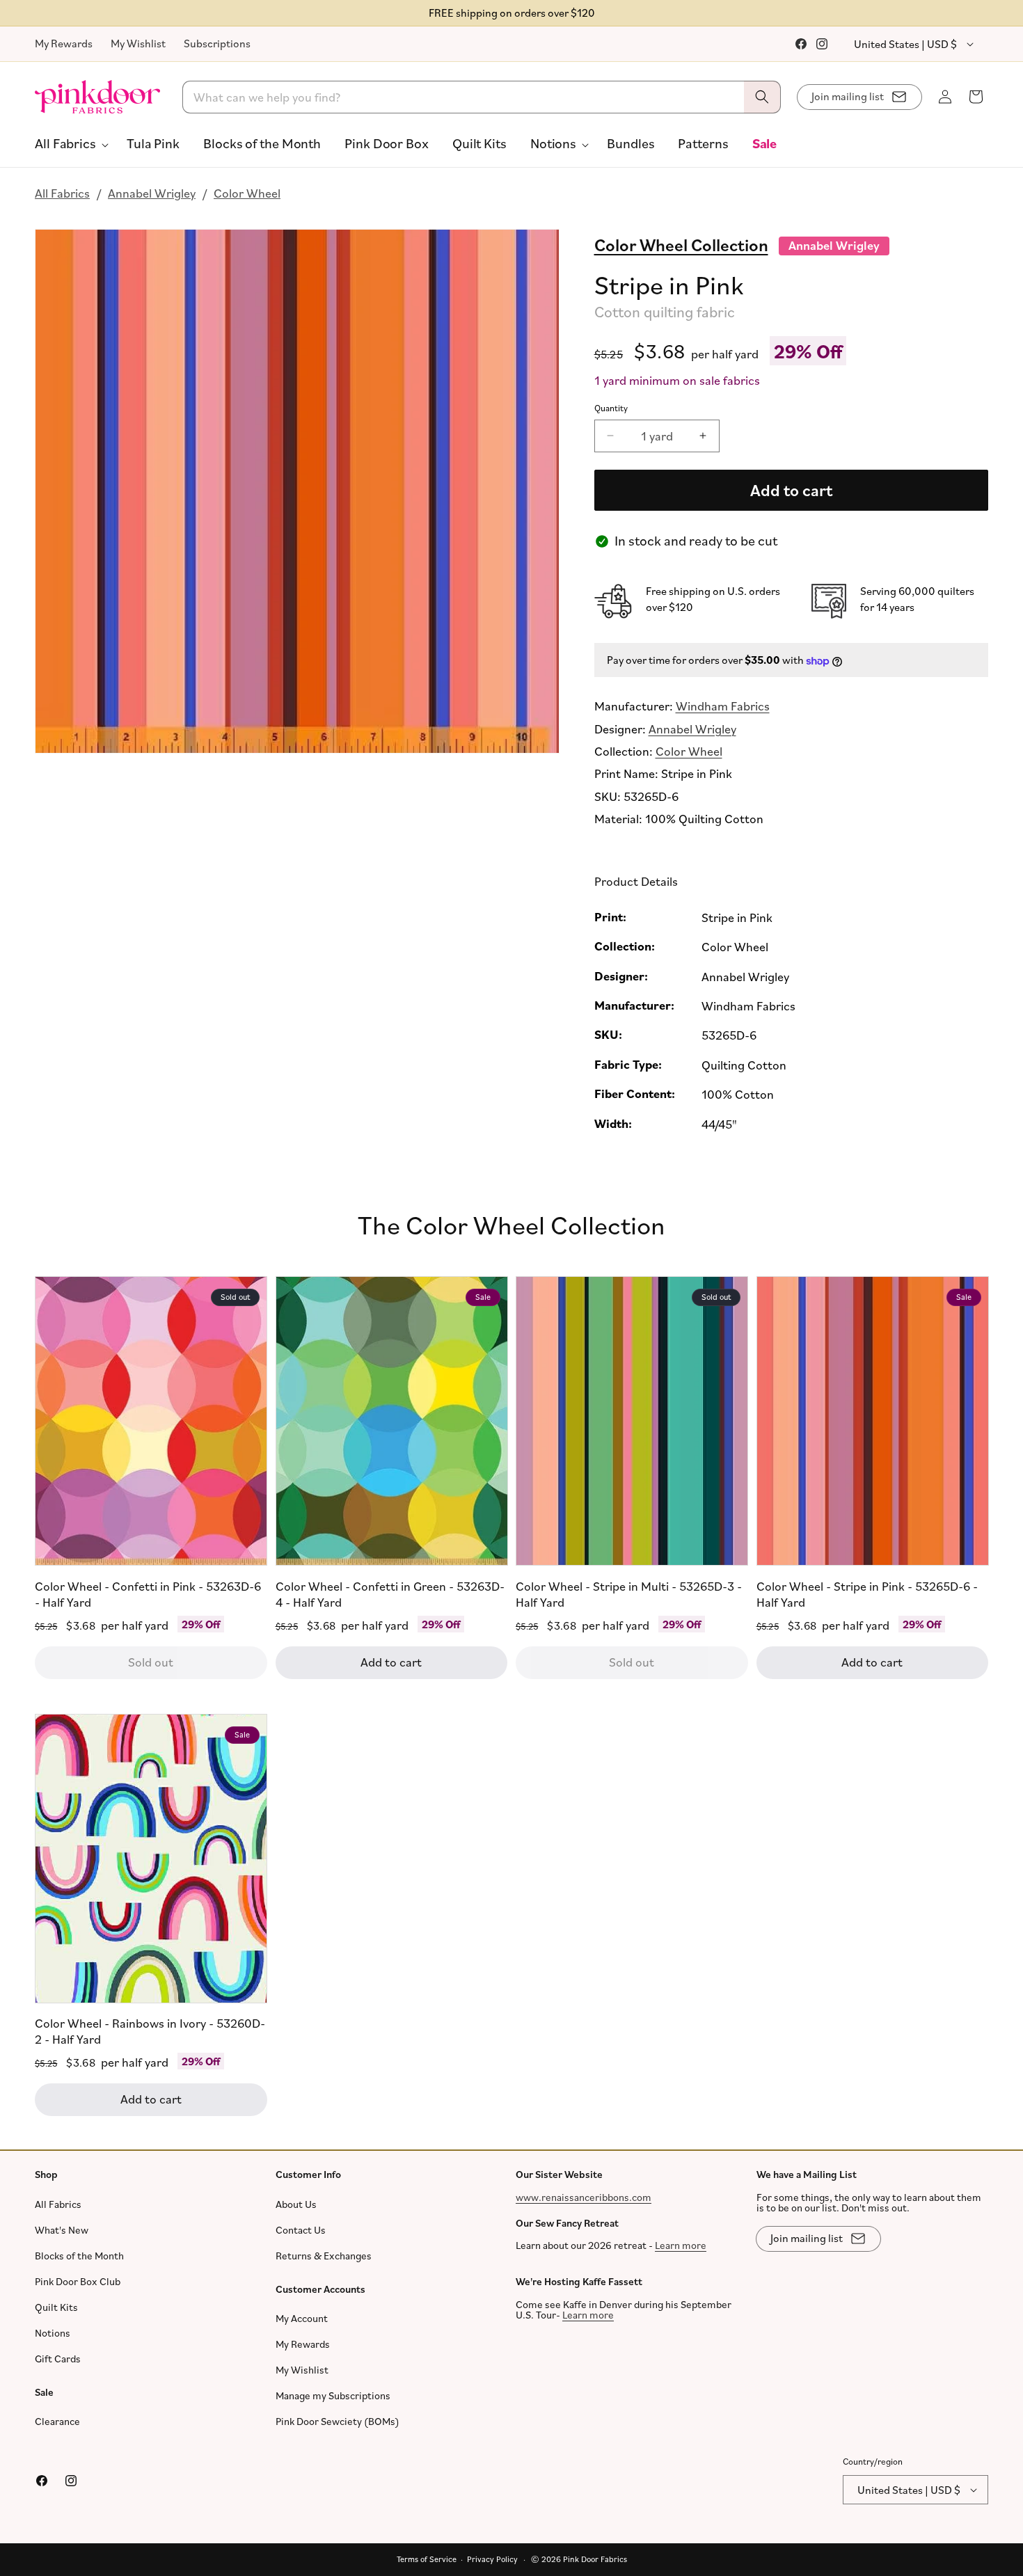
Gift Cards (58, 2359)
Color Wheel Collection (681, 244)
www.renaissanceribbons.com (584, 2197)
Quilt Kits (56, 2307)
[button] (69, 143)
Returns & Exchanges (324, 2256)
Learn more (681, 2245)
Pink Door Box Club (78, 2281)
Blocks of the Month (79, 2256)
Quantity (611, 408)
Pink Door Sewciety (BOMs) (338, 2421)
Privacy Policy (492, 2559)
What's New (62, 2230)
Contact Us (301, 2230)
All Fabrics (62, 193)
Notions (53, 2333)
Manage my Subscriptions (333, 2395)
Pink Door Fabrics (595, 2559)
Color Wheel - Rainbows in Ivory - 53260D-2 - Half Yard (150, 2031)
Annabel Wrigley (152, 193)
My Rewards (64, 43)
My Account (302, 2318)
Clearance (57, 2421)
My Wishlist (138, 43)
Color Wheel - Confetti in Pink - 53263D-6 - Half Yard (148, 1594)
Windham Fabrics (723, 706)
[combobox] (482, 97)
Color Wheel (247, 193)
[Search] (762, 97)
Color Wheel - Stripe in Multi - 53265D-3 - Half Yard (629, 1594)
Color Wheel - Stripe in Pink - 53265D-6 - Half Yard (867, 1594)
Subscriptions (217, 43)
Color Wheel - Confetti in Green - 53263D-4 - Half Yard (390, 1594)
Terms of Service (427, 2559)
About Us (296, 2204)
